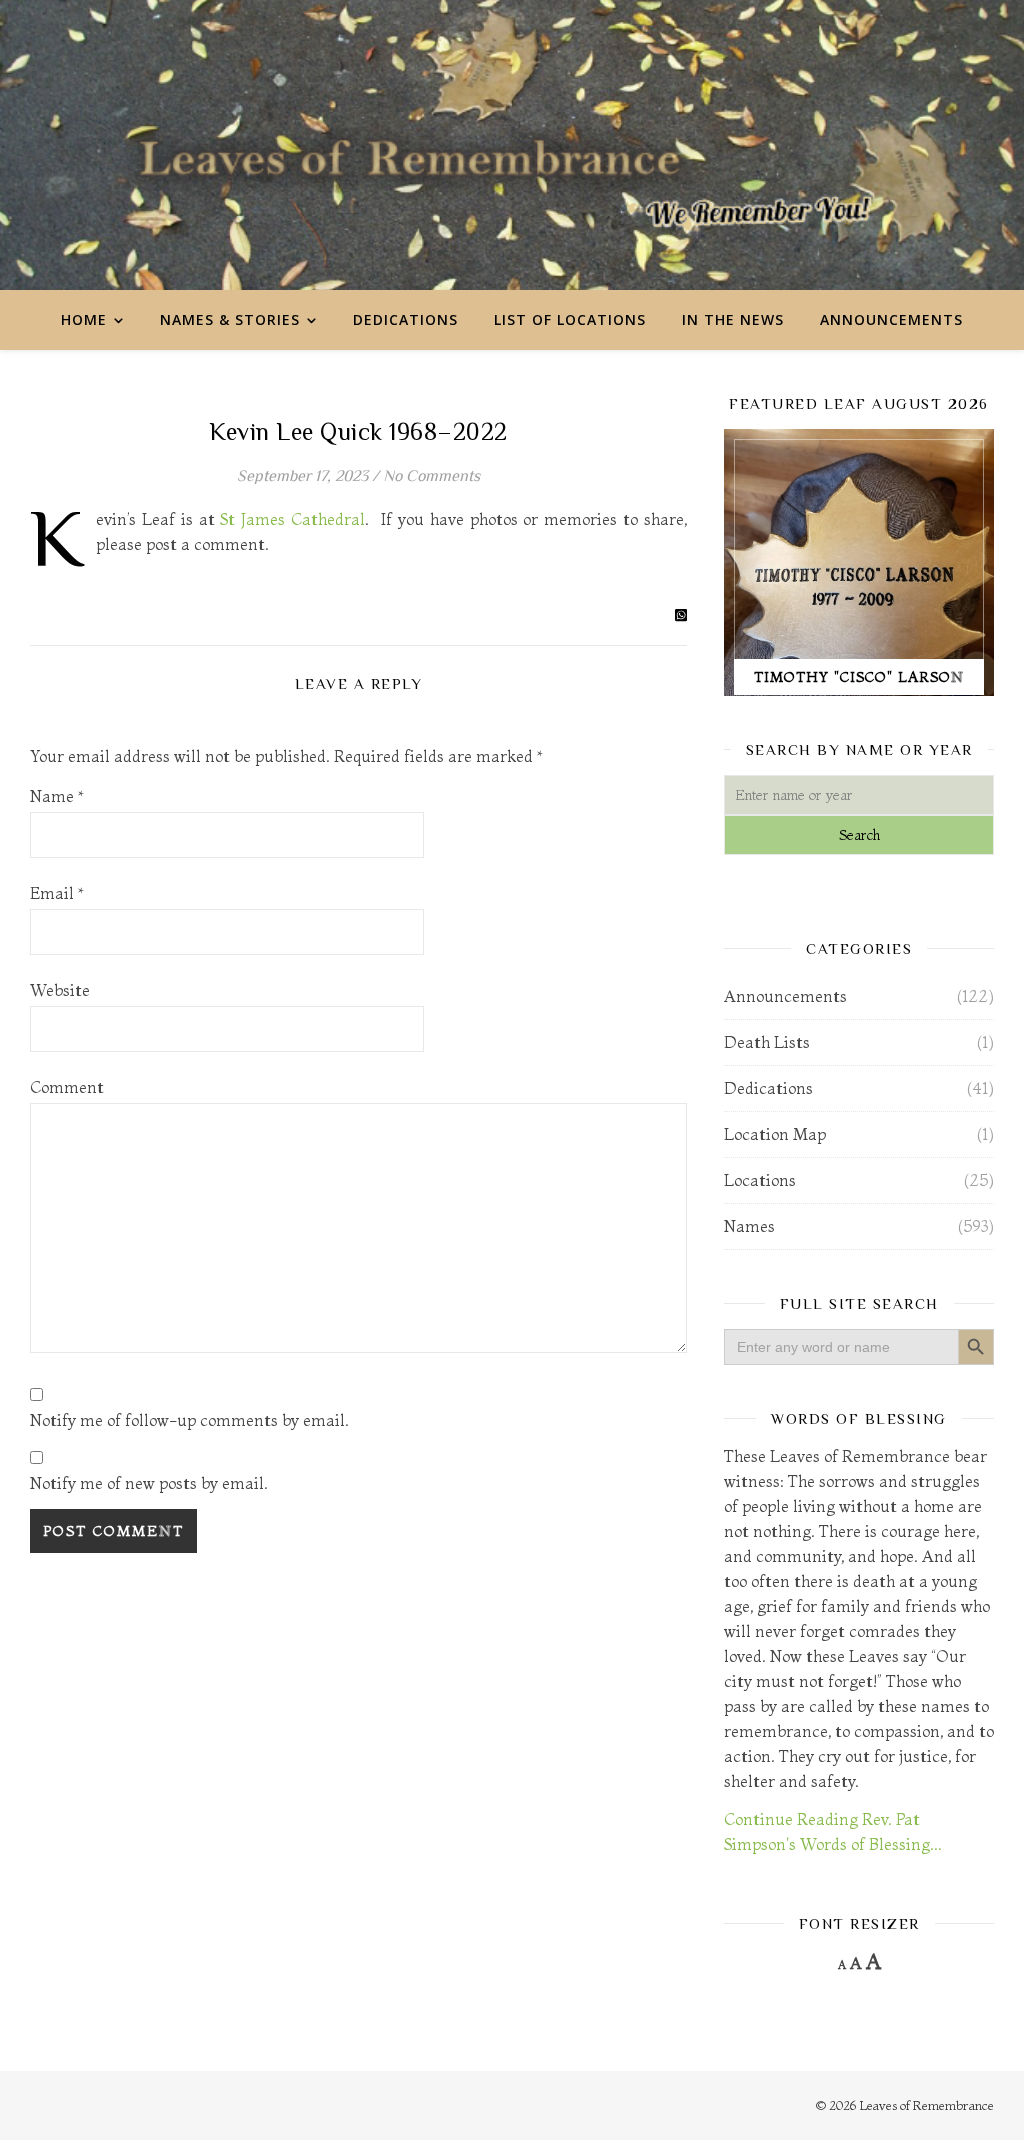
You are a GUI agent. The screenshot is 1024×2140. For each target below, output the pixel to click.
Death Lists (767, 1042)
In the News (733, 319)
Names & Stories (230, 319)
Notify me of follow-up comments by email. (189, 1420)
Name (57, 796)
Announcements (891, 319)
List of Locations (570, 319)
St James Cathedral (292, 519)
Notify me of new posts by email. (149, 1483)
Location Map (775, 1134)
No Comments (431, 476)
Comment (67, 1087)
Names (749, 1226)
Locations (760, 1180)
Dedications (405, 319)
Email (57, 893)
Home (84, 319)
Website (60, 990)
